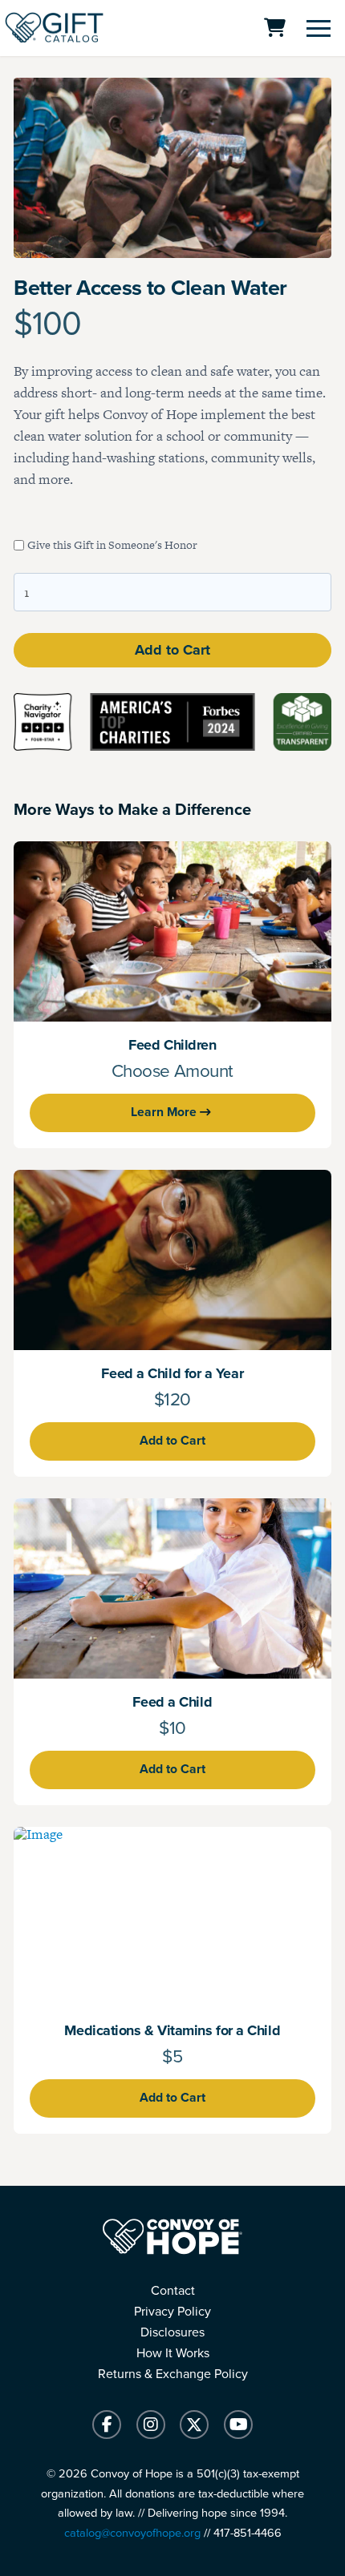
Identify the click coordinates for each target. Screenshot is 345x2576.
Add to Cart (172, 650)
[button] (319, 28)
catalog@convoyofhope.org (132, 2533)
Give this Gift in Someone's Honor (112, 545)
